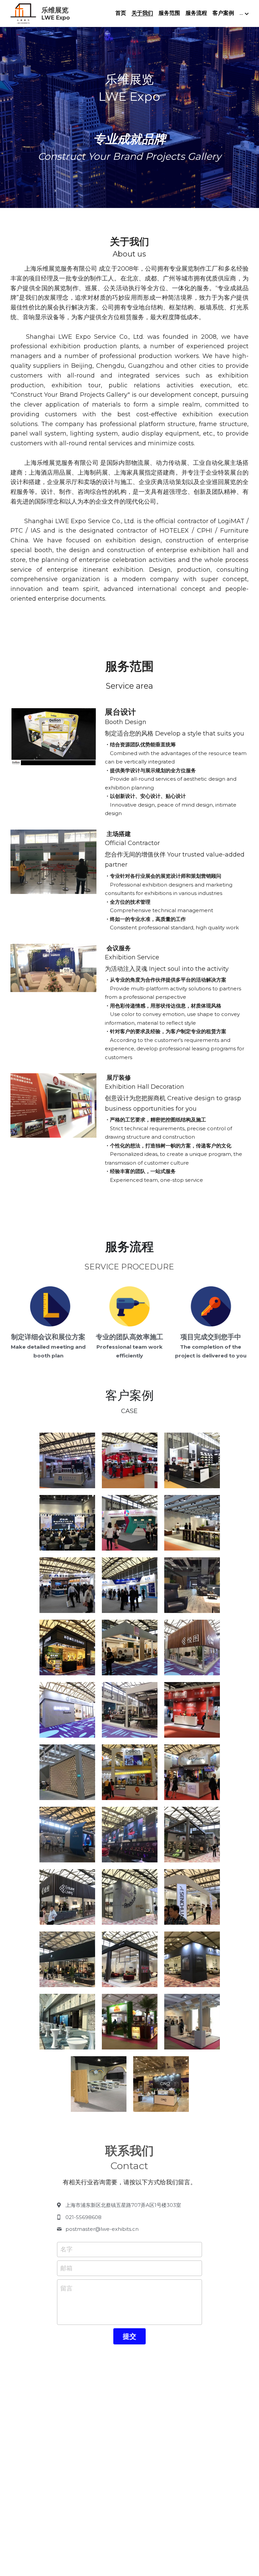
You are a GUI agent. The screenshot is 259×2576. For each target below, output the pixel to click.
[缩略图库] (67, 1460)
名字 (66, 2249)
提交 (129, 2336)
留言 (66, 2288)
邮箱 (66, 2268)
